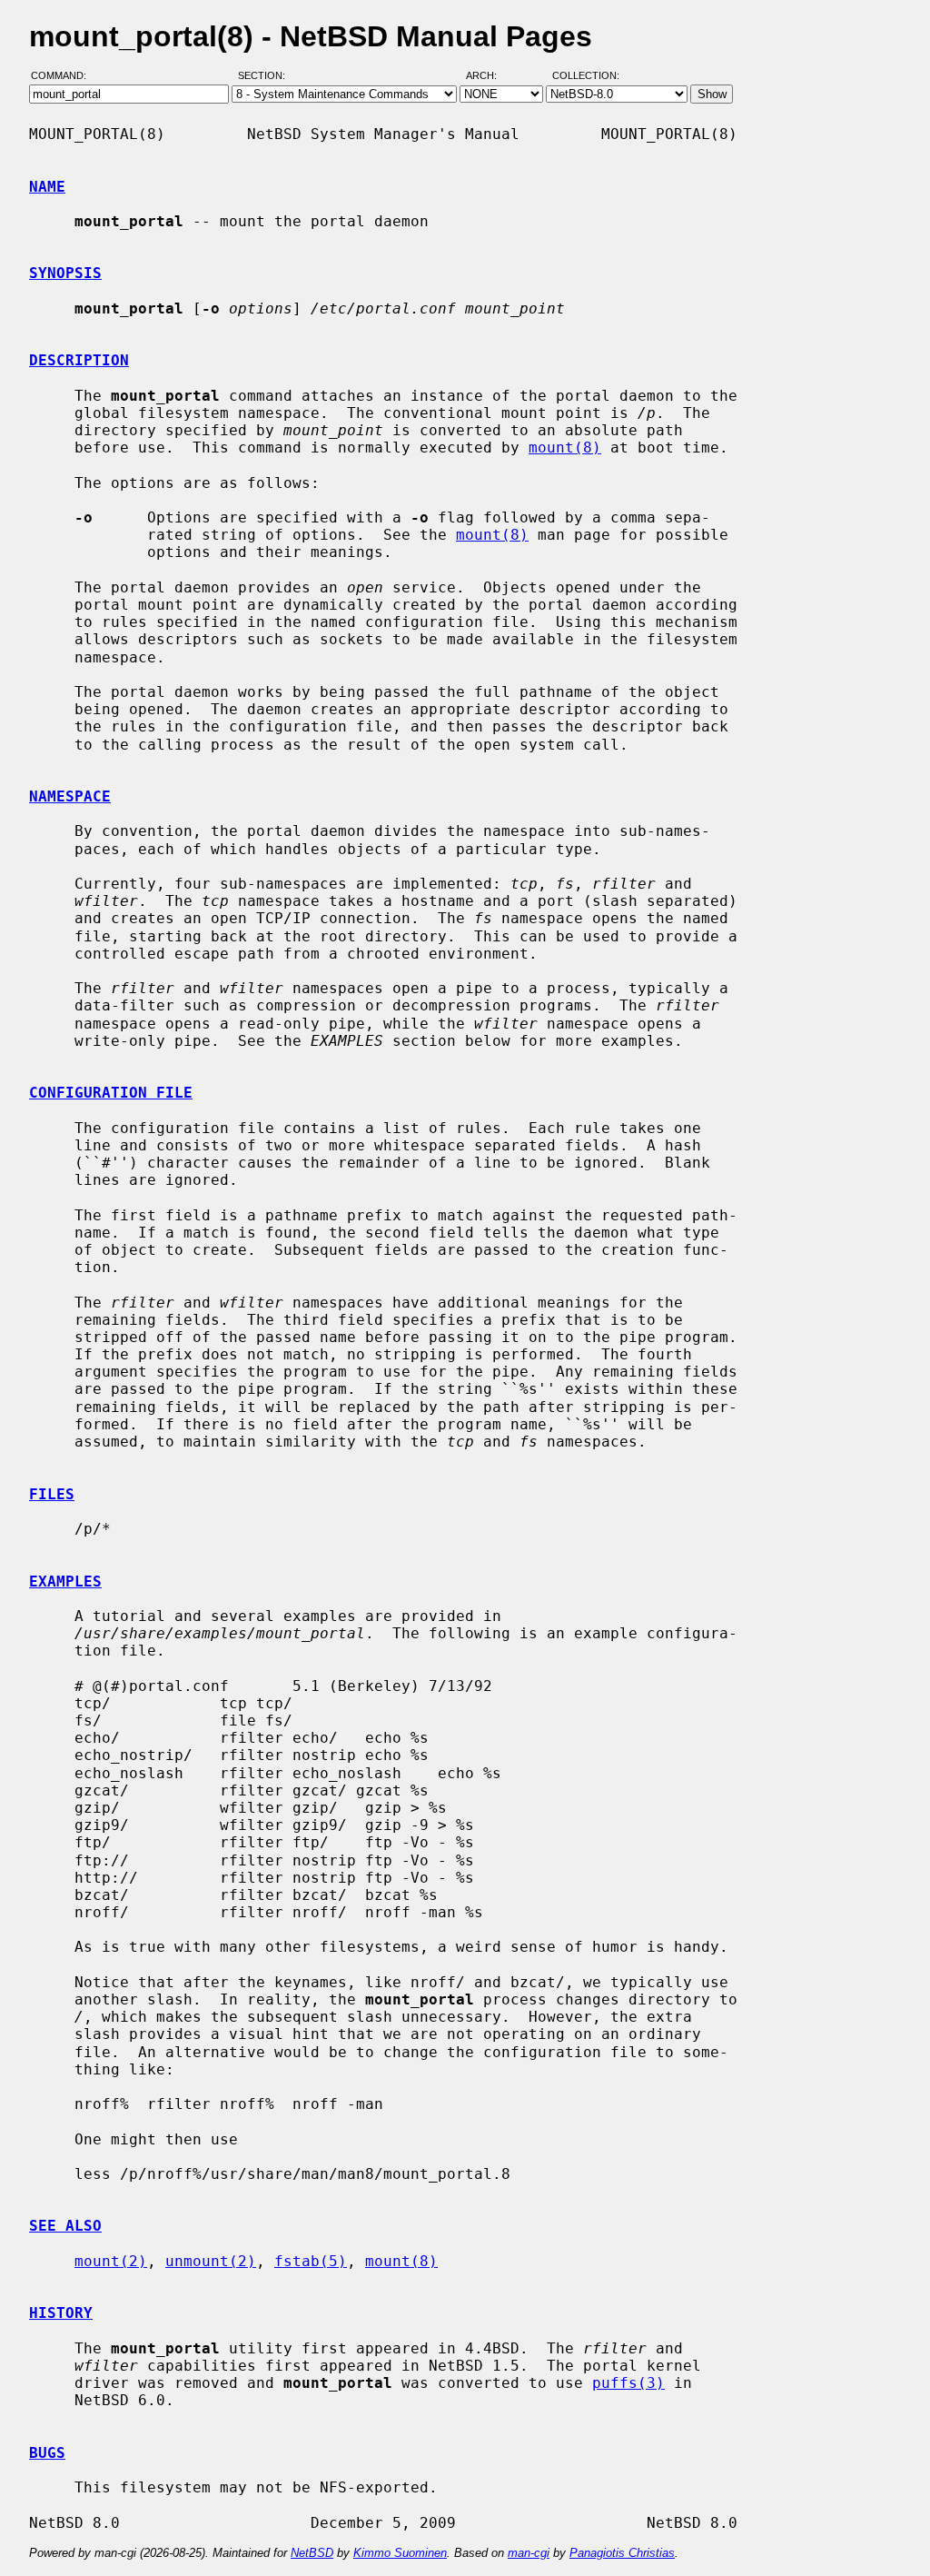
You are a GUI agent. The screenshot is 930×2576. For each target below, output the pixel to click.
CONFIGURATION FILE (111, 1093)
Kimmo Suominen (400, 2553)
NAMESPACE (70, 796)
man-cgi (529, 2553)
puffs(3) (628, 2383)
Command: (64, 75)
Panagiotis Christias (622, 2553)
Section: (266, 75)
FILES (52, 1494)
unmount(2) (211, 2261)
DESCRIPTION (79, 360)
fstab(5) (311, 2261)
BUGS (47, 2453)
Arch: (490, 75)
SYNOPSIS (65, 273)
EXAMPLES (65, 1581)
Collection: (586, 75)
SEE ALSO (65, 2226)
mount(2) (111, 2261)
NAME (47, 187)
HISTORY (61, 2313)
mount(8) (565, 448)
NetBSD (312, 2553)
